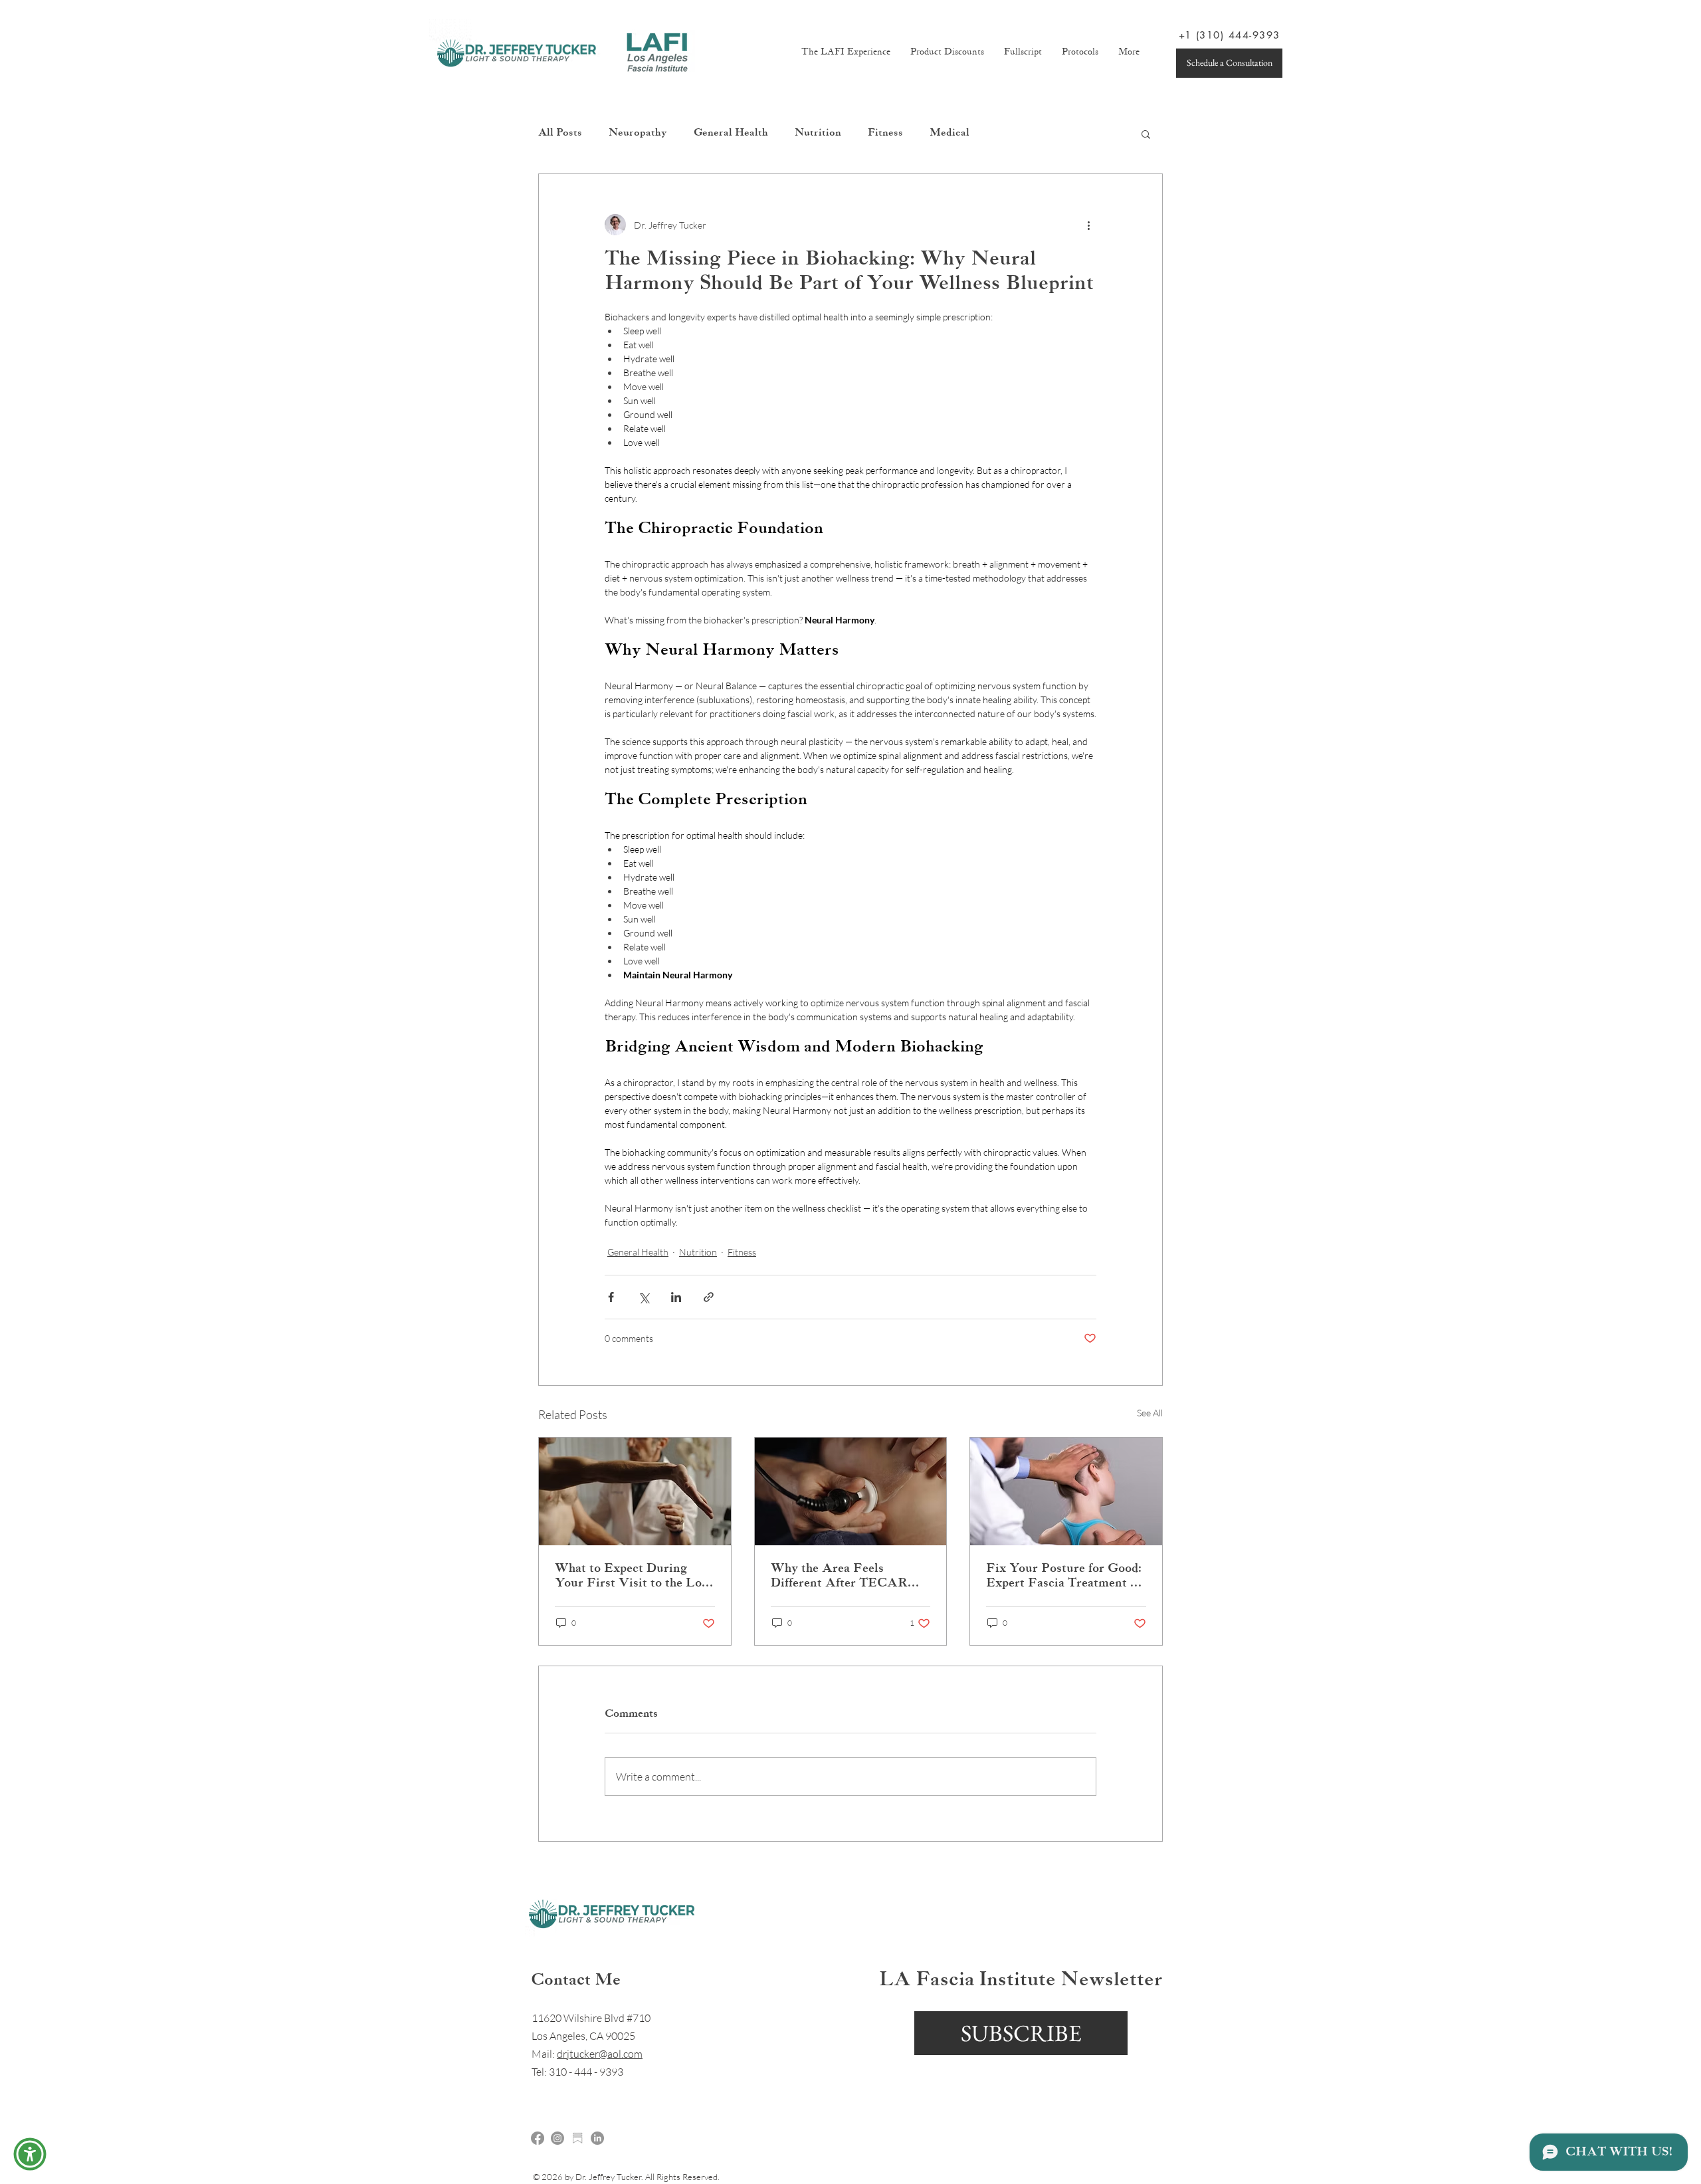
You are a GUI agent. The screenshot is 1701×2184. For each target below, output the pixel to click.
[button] (30, 2154)
